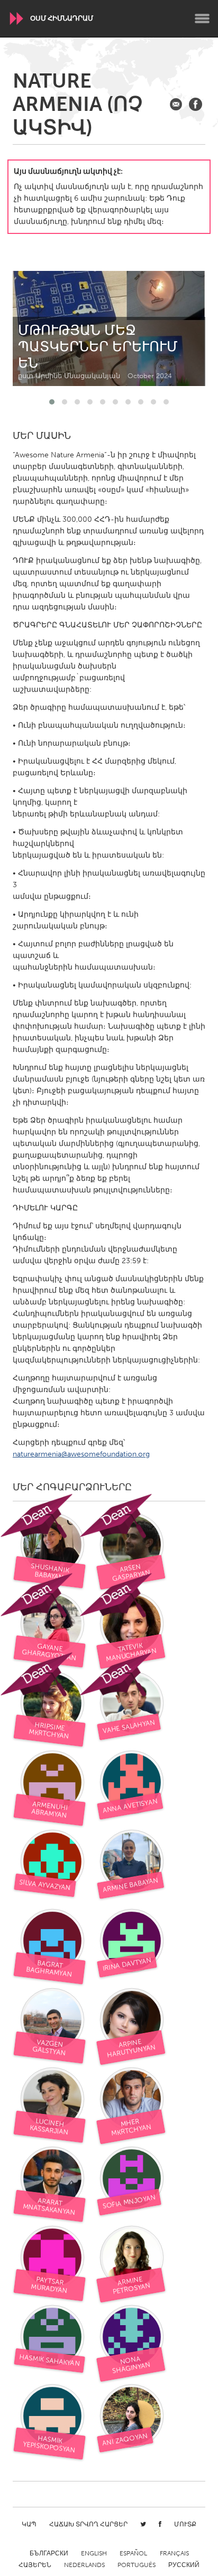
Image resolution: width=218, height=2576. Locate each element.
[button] (52, 402)
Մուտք (185, 2524)
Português (137, 2565)
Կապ (29, 2524)
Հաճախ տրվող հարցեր (88, 2524)
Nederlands (84, 2565)
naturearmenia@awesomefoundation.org (81, 1454)
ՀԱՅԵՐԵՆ (35, 2565)
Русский (184, 2565)
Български (49, 2553)
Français (174, 2553)
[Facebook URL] (196, 104)
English (94, 2553)
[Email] (176, 104)
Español (133, 2553)
